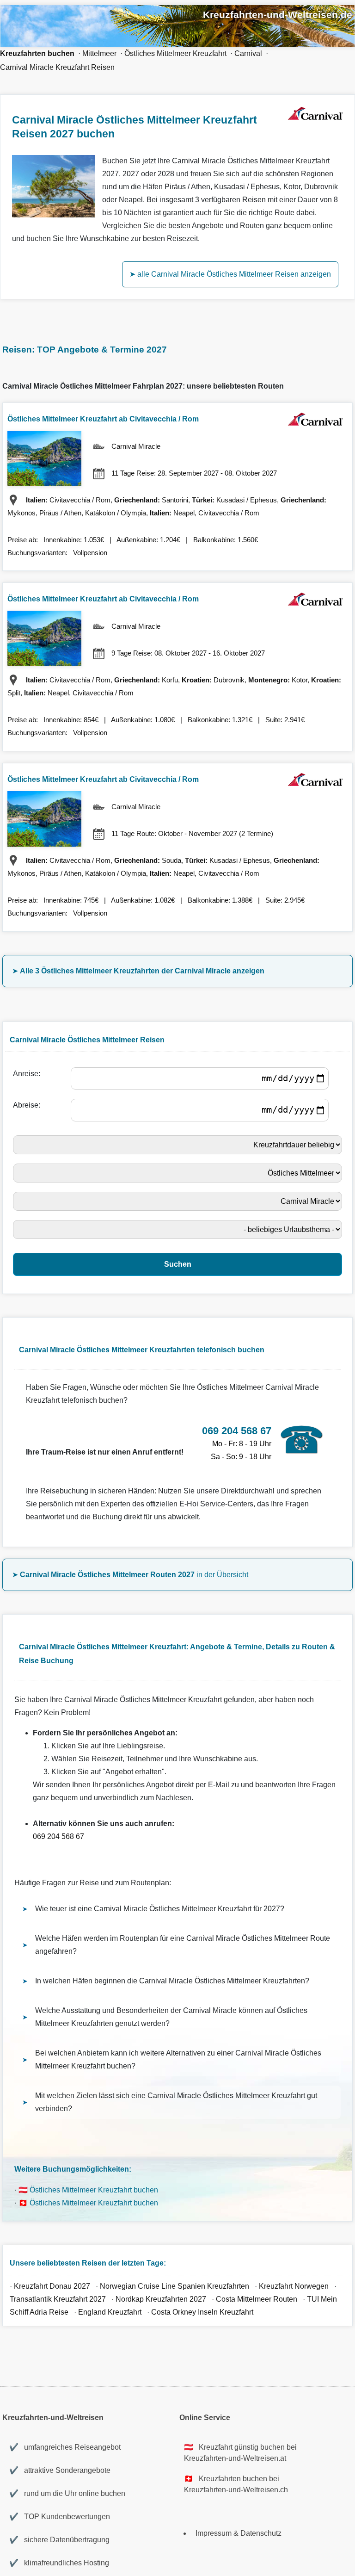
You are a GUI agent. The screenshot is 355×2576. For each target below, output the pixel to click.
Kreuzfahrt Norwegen (294, 2286)
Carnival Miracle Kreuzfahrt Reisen (57, 67)
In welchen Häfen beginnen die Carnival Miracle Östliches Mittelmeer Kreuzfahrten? (172, 1981)
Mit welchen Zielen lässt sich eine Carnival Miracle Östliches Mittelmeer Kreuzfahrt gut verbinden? (176, 2102)
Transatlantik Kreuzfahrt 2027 (58, 2299)
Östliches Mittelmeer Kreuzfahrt (175, 53)
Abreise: (28, 1105)
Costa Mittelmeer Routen (257, 2299)
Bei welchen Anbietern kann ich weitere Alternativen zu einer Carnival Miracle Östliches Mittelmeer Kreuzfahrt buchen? (178, 2059)
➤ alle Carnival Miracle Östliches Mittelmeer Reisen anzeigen (230, 274)
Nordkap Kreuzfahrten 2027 (161, 2299)
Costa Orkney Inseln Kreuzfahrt (202, 2312)
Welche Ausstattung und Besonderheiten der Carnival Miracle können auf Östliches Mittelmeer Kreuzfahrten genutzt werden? (171, 2017)
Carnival (248, 53)
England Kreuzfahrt (111, 2312)
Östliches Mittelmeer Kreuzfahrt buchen (94, 2190)
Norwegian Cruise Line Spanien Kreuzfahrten (174, 2286)
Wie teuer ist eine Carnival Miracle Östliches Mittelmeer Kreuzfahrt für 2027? (160, 1909)
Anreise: (28, 1074)
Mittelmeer (99, 53)
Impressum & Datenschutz (239, 2533)
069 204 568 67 (58, 1836)
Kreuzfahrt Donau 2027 (52, 2286)
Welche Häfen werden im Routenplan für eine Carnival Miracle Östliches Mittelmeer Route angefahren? (183, 1945)
